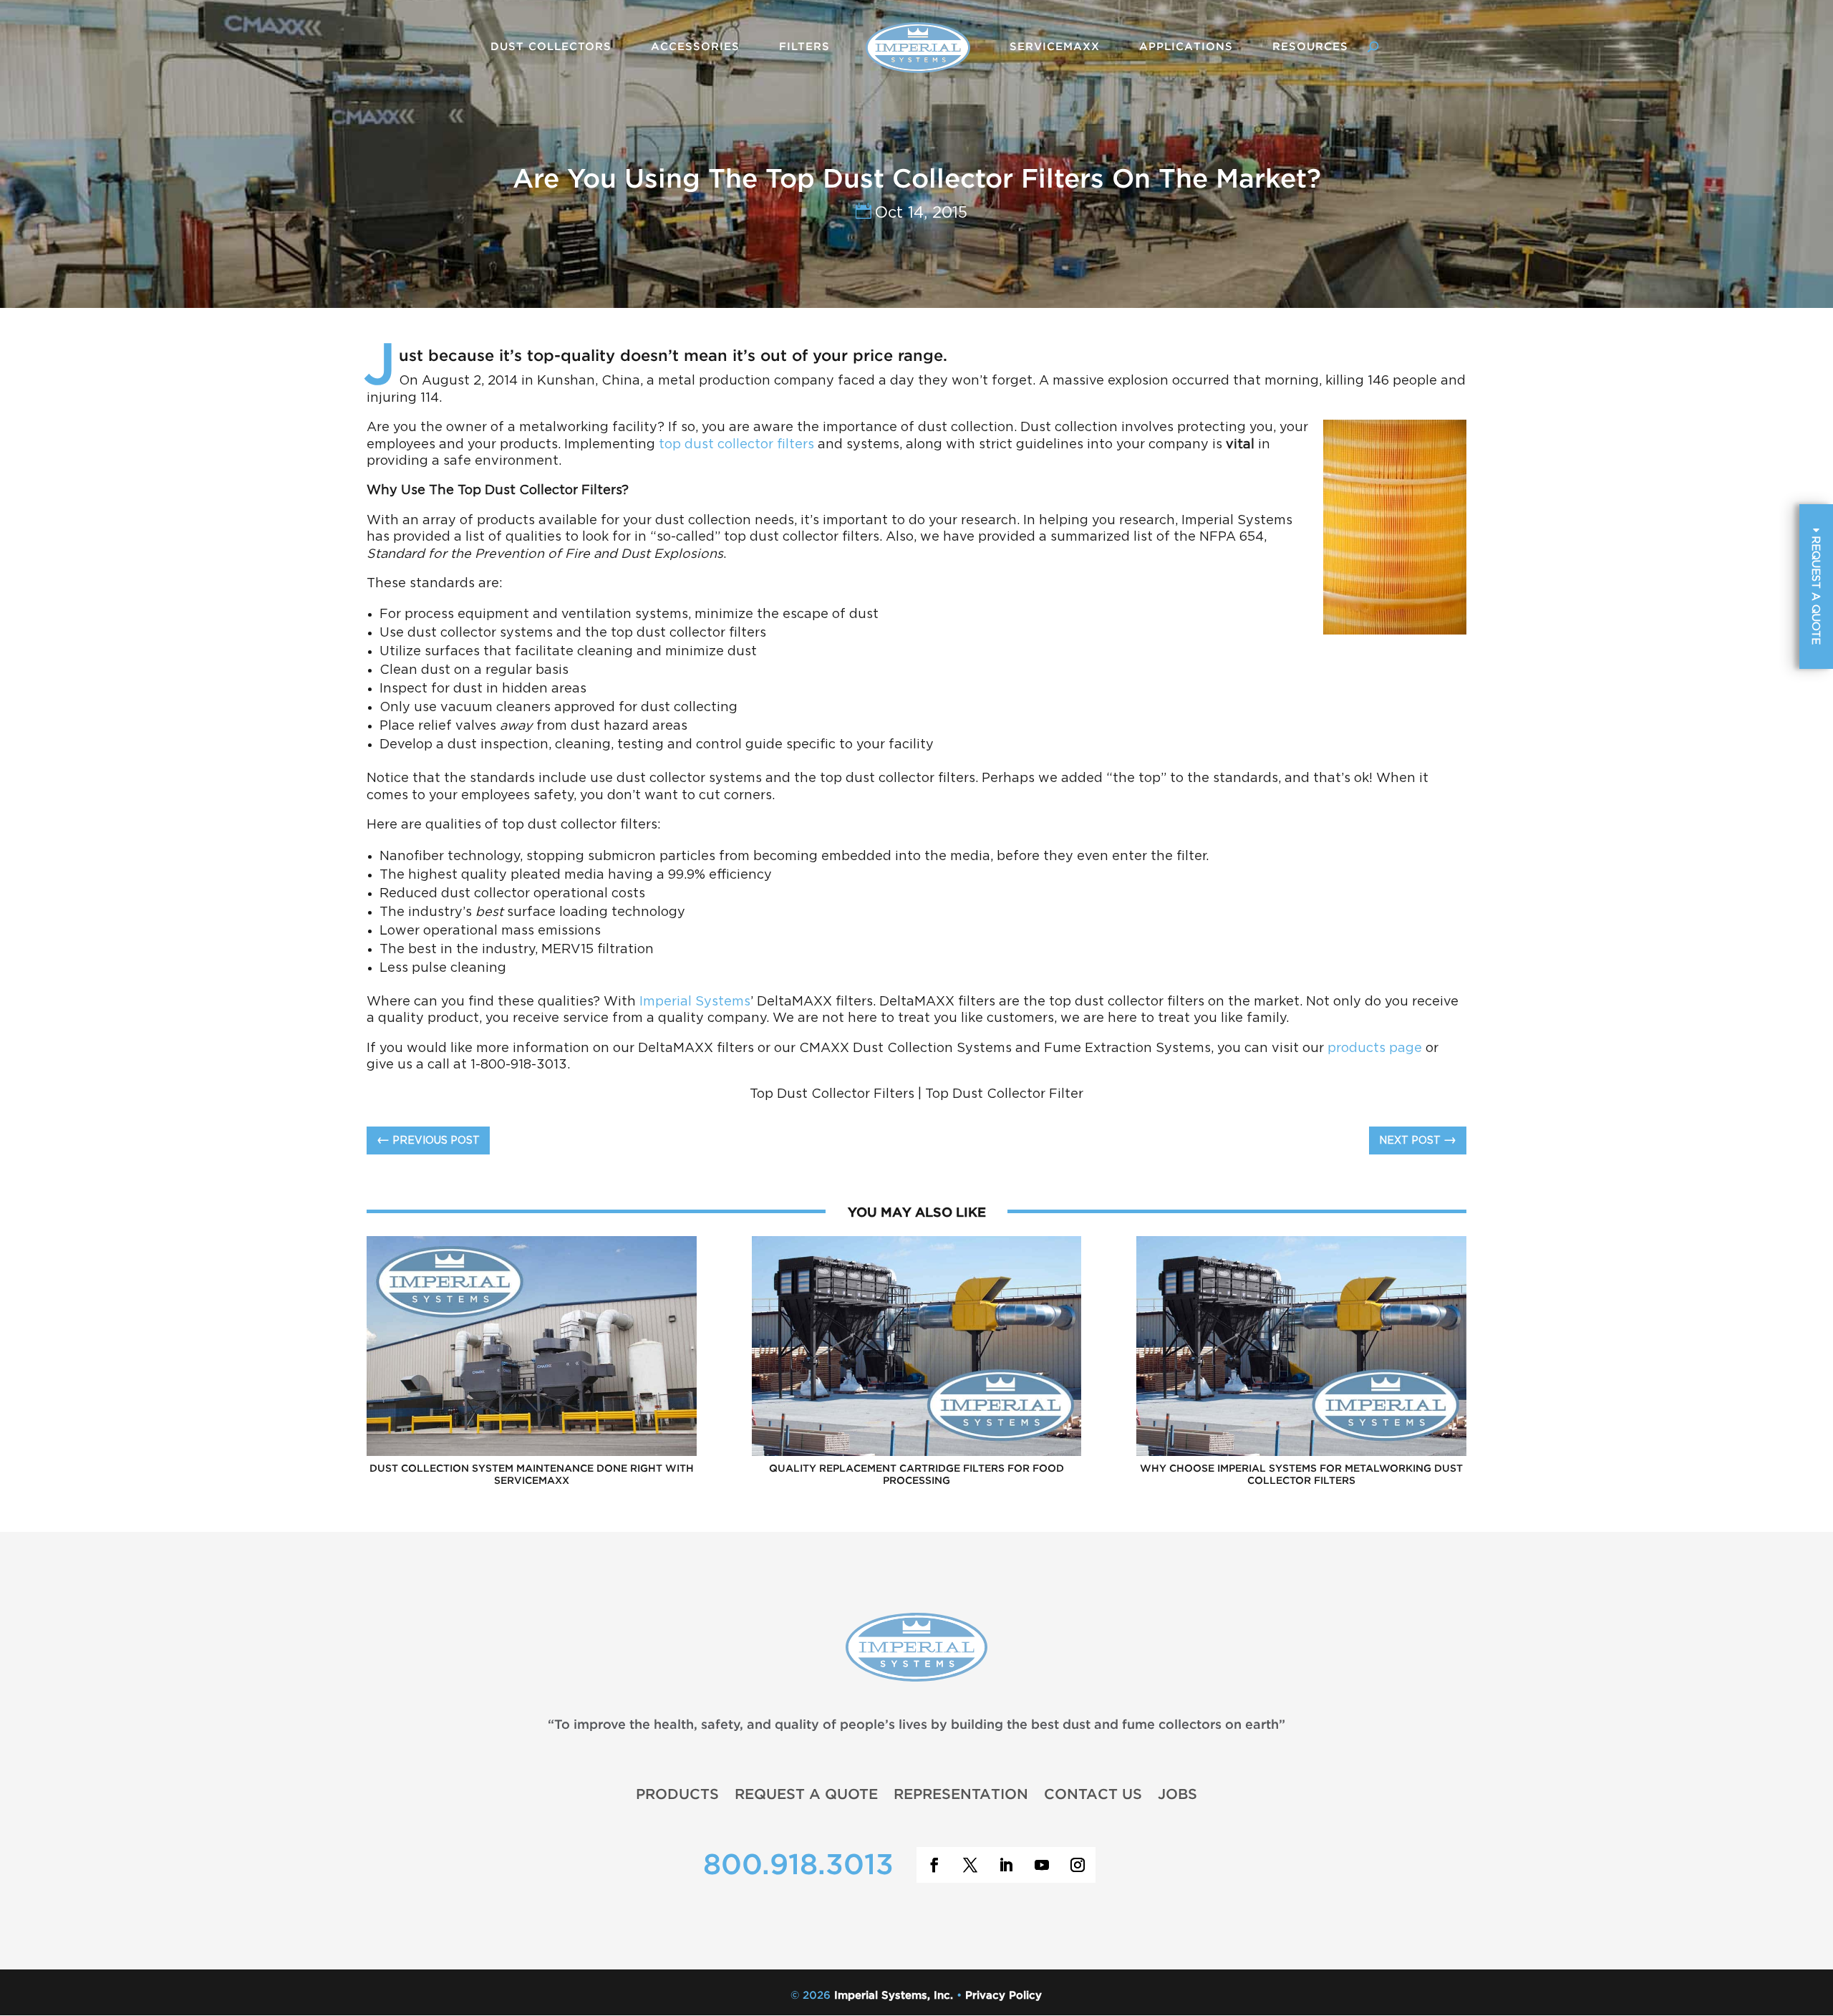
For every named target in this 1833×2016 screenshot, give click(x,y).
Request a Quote (806, 1794)
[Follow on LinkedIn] (1006, 1865)
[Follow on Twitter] (970, 1865)
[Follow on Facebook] (934, 1865)
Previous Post (428, 1140)
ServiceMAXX (1055, 47)
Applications (1186, 47)
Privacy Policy (1003, 1996)
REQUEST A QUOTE (1815, 588)
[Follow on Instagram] (1078, 1865)
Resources (1310, 47)
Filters (804, 47)
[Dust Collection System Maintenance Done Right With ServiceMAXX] (532, 1454)
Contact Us (1093, 1794)
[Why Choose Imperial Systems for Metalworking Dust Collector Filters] (1301, 1454)
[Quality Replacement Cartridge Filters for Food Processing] (917, 1454)
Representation (961, 1794)
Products (677, 1794)
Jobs (1177, 1794)
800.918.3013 (798, 1866)
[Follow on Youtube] (1042, 1865)
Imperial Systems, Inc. (894, 1996)
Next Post (1418, 1140)
